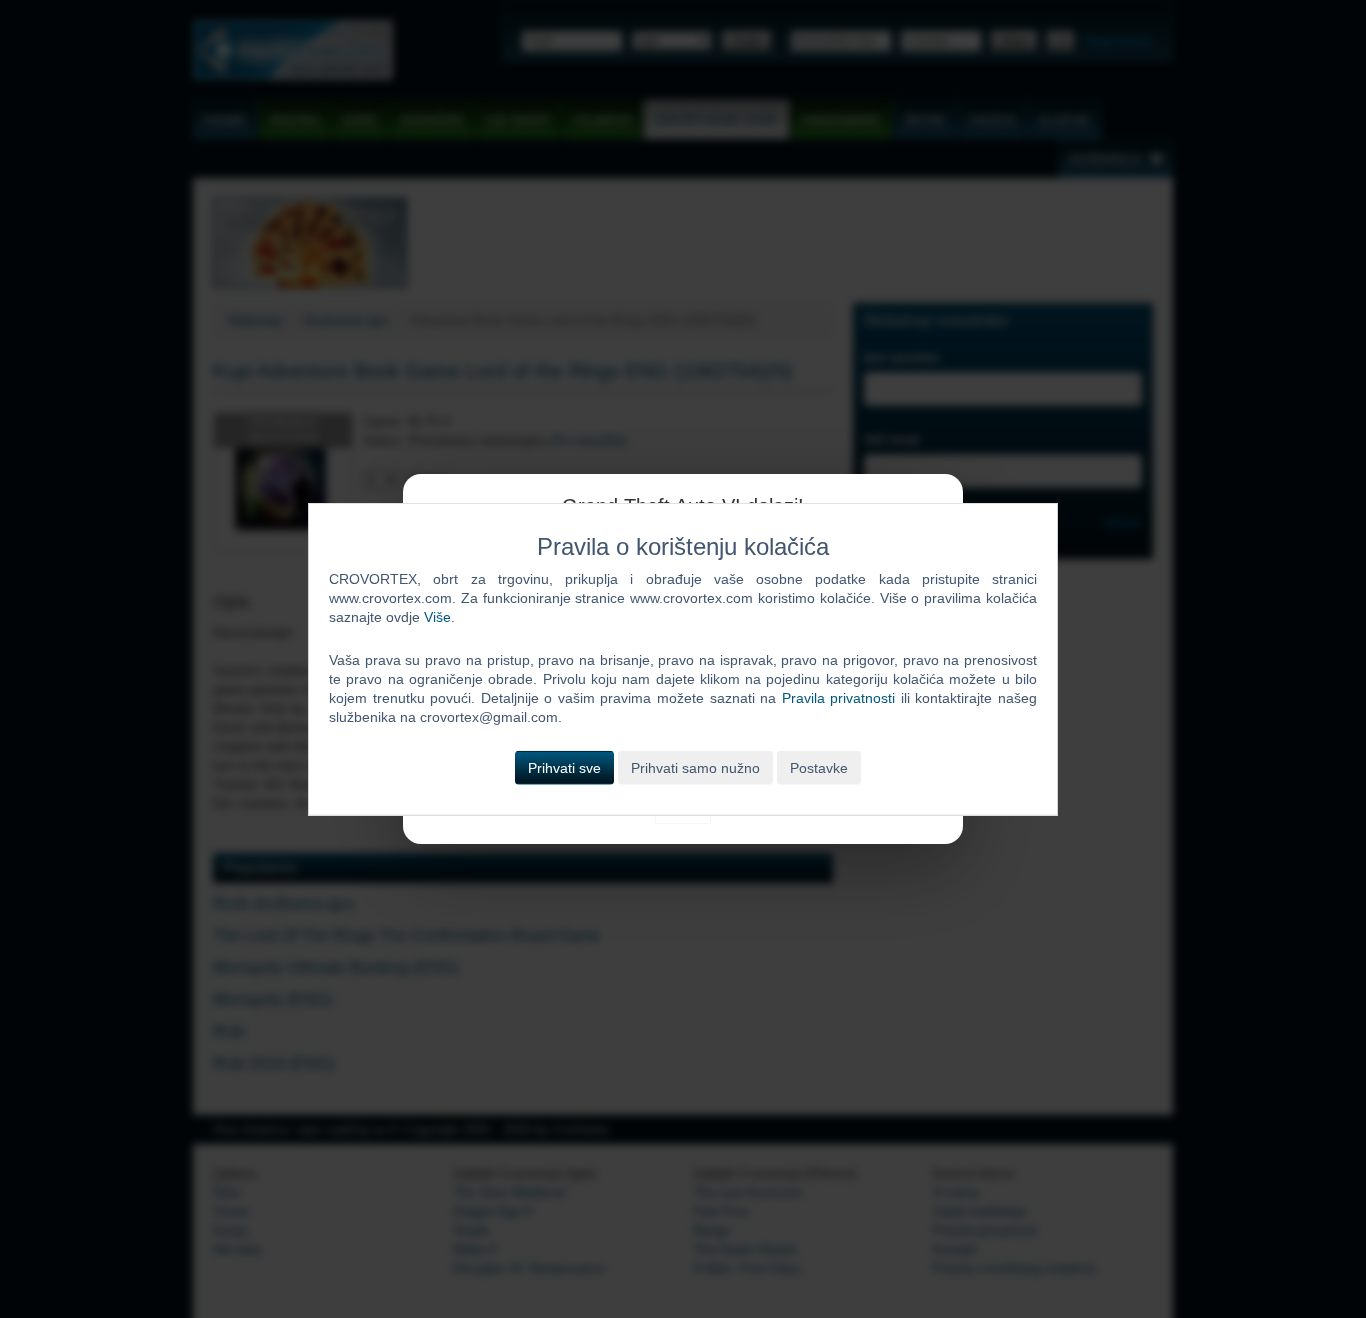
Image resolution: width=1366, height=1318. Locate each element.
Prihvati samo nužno (695, 767)
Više (437, 617)
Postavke (819, 767)
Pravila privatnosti (839, 698)
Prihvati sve (564, 767)
